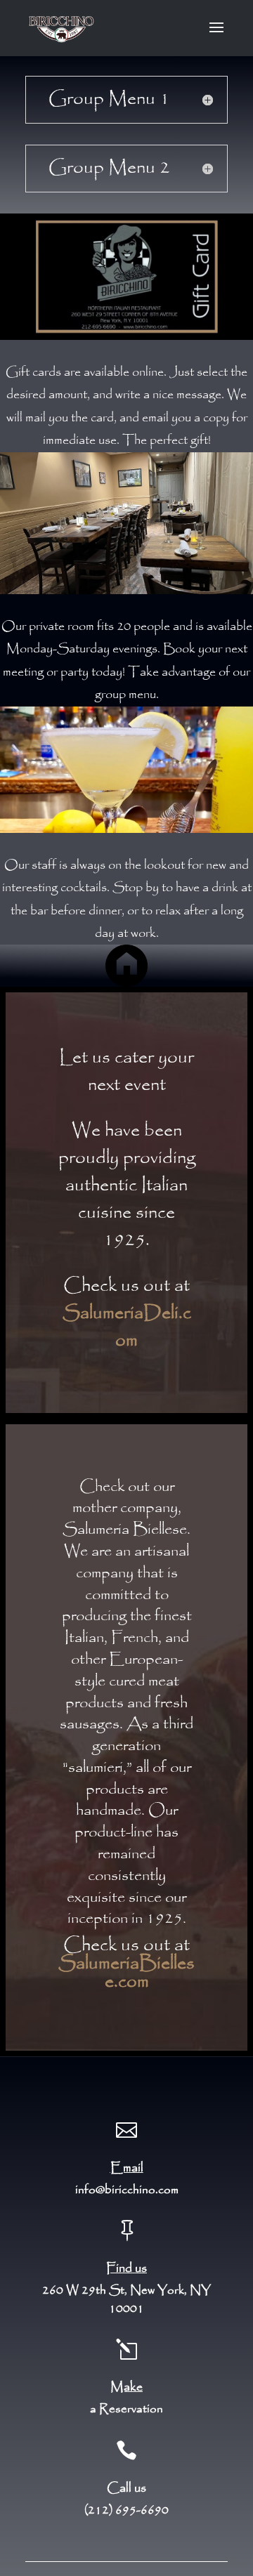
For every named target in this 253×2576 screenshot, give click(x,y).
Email (127, 2168)
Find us (126, 2268)
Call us (126, 2488)
